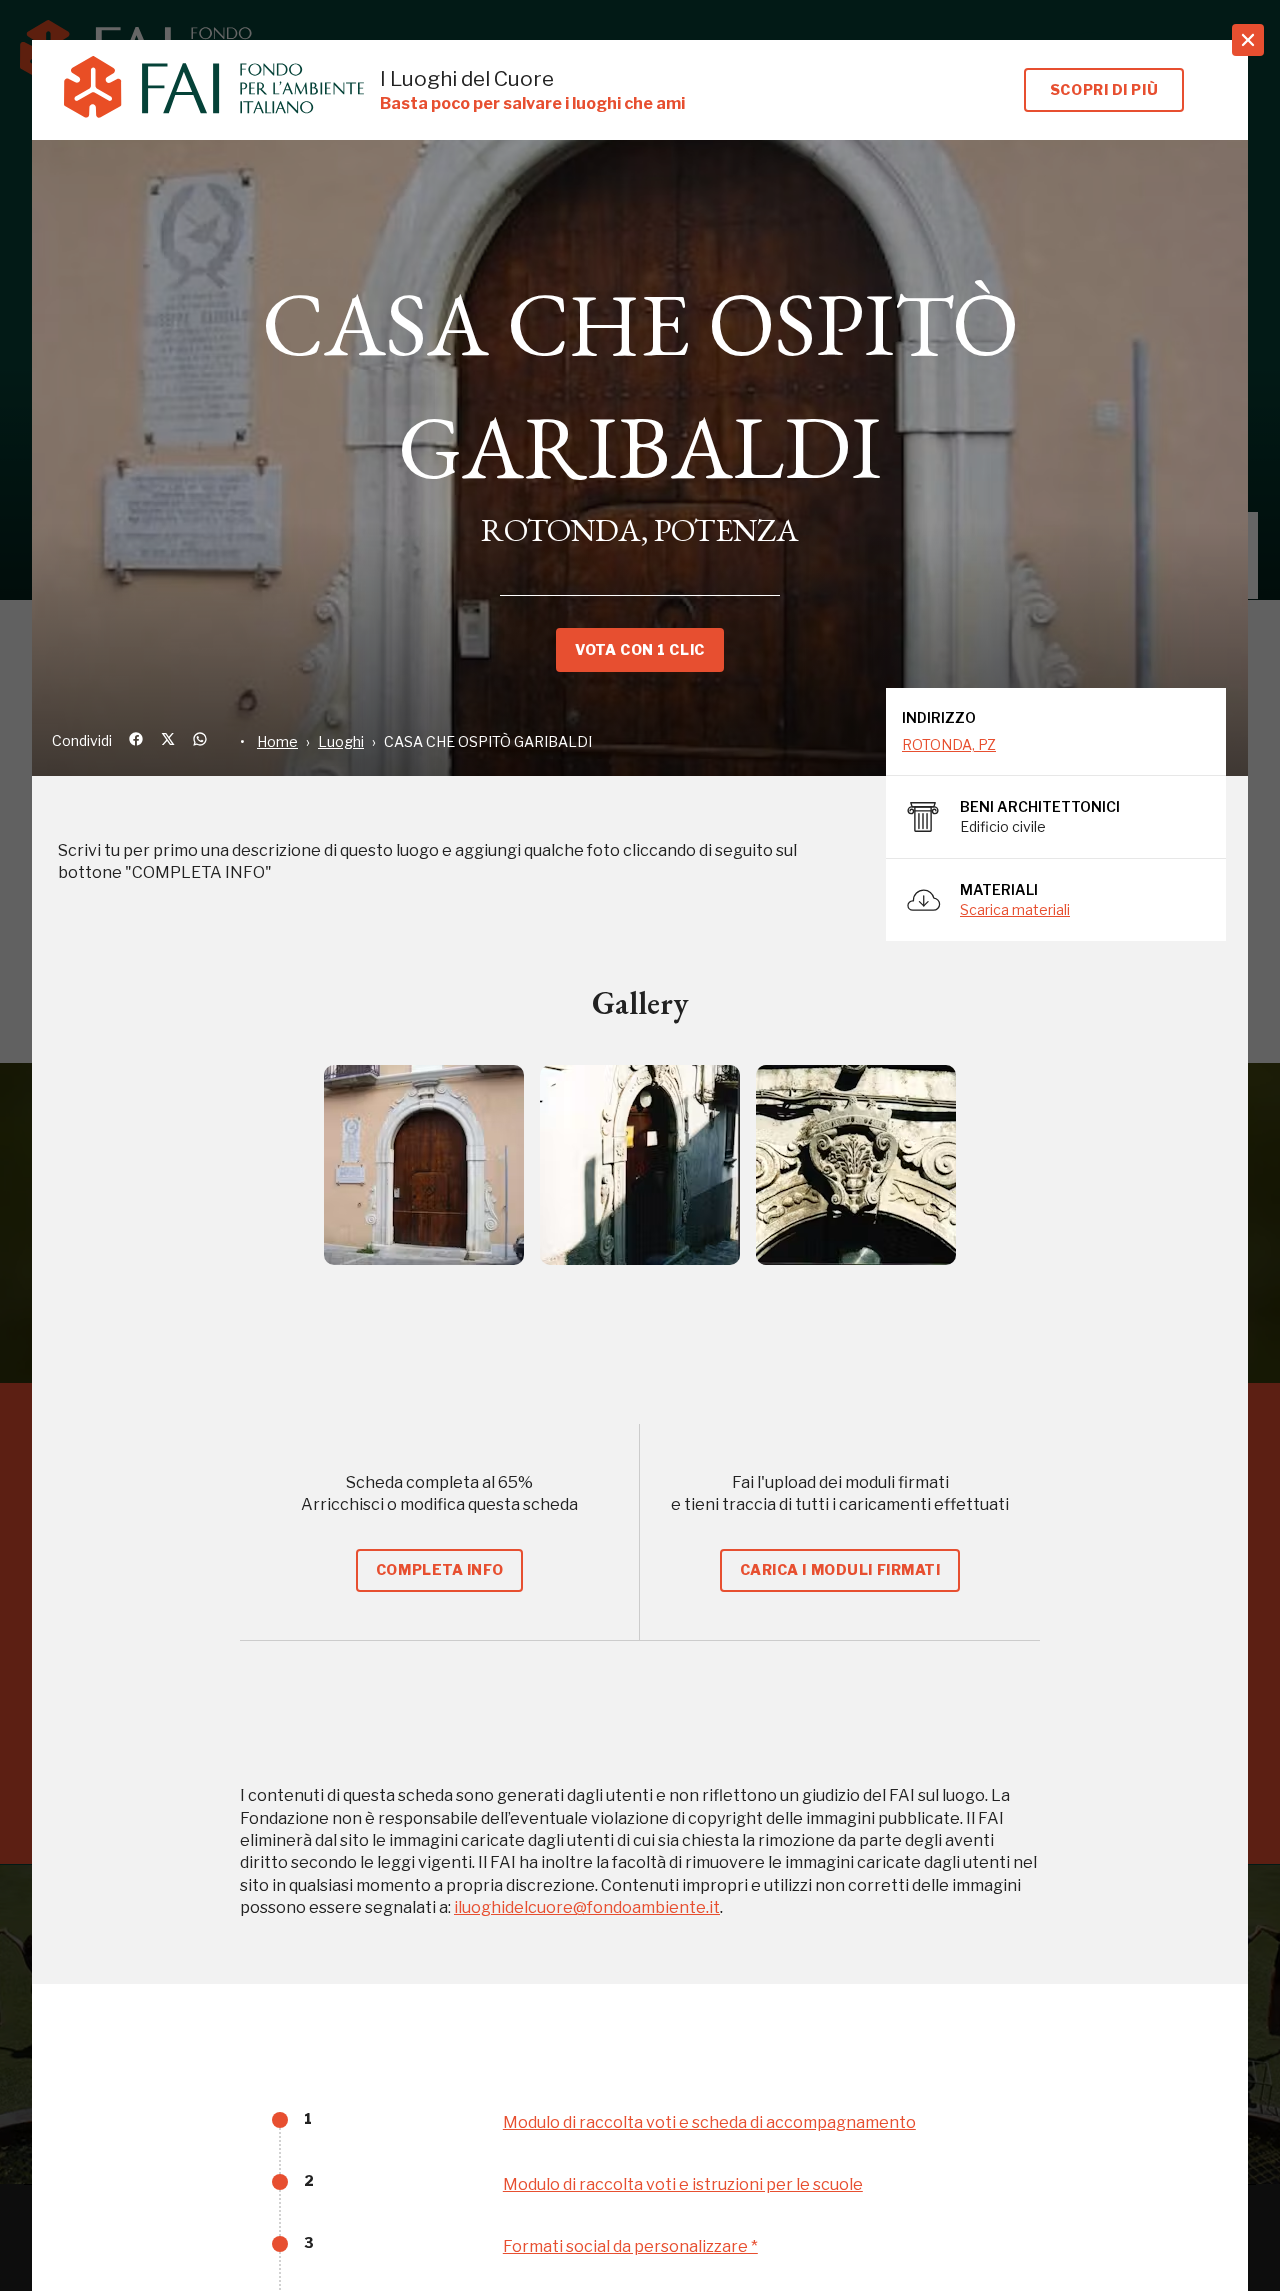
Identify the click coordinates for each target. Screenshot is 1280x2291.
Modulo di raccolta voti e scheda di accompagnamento (709, 2122)
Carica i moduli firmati (840, 1569)
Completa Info (439, 1569)
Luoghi (341, 741)
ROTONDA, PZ (949, 744)
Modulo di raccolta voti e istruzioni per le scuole (683, 2184)
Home (277, 741)
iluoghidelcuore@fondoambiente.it (587, 1907)
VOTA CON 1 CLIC (639, 649)
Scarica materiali (1015, 909)
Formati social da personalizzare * (630, 2246)
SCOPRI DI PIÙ (1104, 89)
